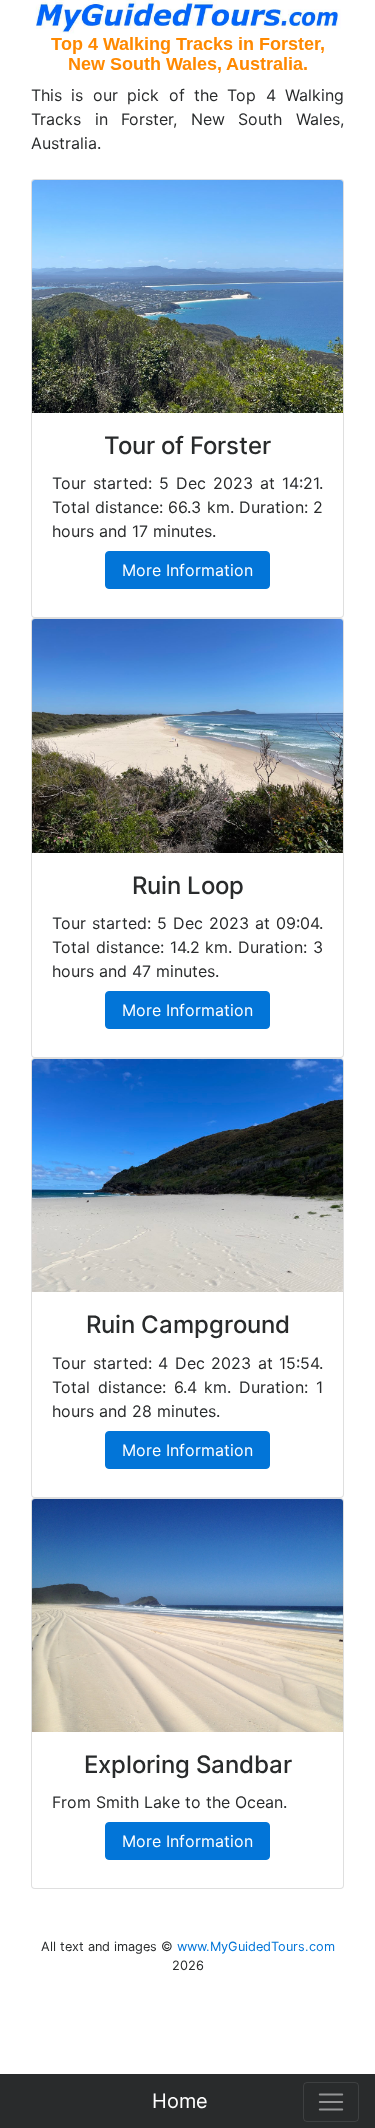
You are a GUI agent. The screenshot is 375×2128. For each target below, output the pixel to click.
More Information (187, 570)
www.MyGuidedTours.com (256, 1946)
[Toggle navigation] (331, 2102)
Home (180, 2101)
